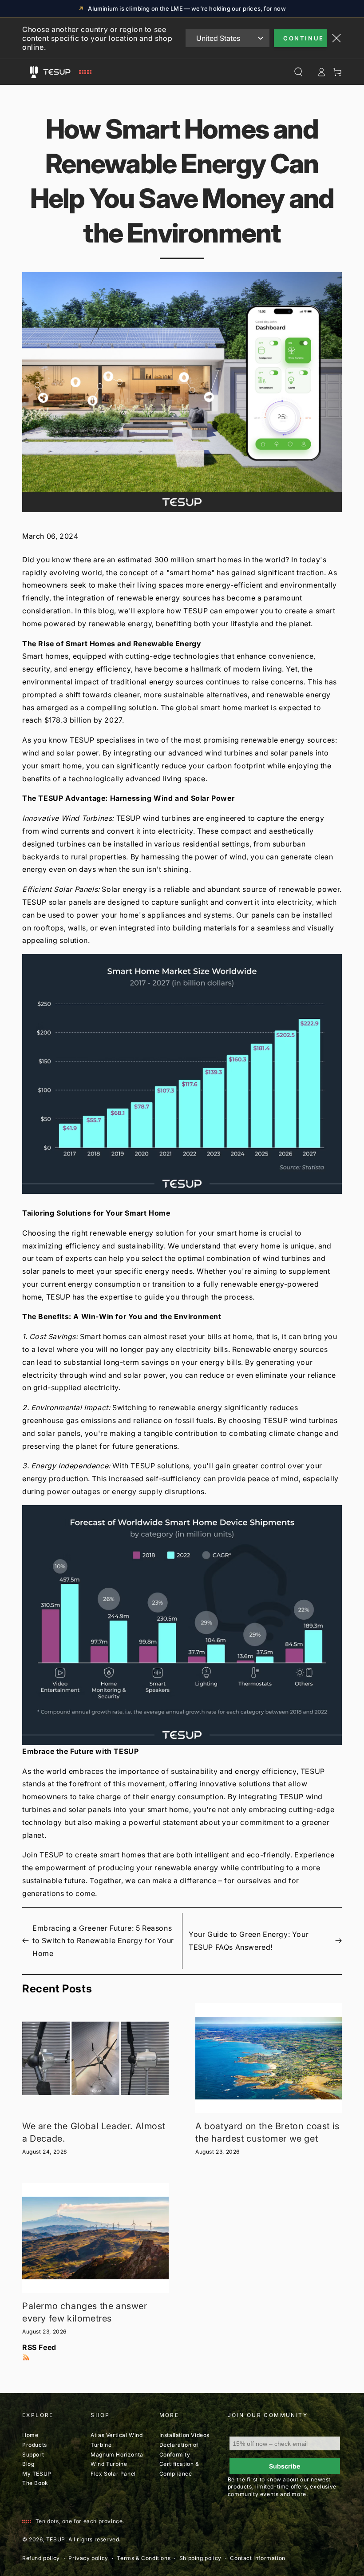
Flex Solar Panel (113, 2474)
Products (35, 2445)
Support (33, 2455)
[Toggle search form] (298, 72)
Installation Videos (184, 2435)
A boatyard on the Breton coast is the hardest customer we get (267, 2132)
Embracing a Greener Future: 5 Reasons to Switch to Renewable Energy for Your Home (103, 1941)
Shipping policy (200, 2558)
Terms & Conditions (144, 2558)
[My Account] (321, 72)
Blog (28, 2464)
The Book (35, 2483)
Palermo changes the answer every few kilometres (85, 2312)
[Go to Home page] (66, 72)
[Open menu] (34, 72)
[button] (182, 644)
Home (30, 2435)
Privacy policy (88, 2558)
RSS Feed (39, 2347)
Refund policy (41, 2558)
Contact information (257, 2558)
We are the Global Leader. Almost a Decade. (94, 2132)
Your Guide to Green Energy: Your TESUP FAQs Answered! (249, 1941)
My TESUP (37, 2474)
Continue (304, 38)
